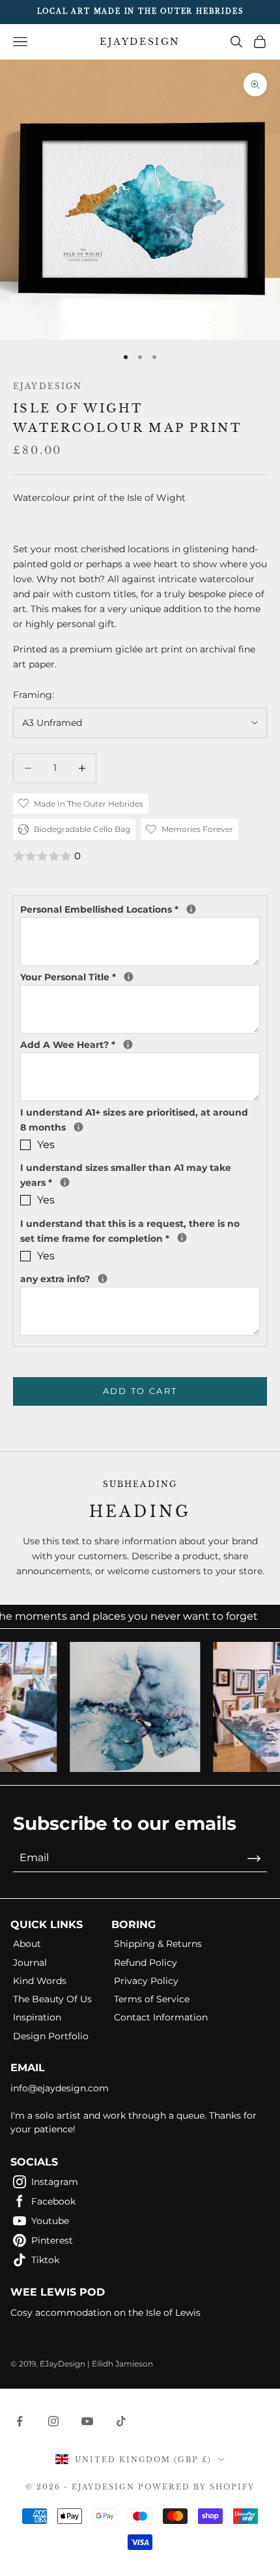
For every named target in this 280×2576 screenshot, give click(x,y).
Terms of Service (152, 1999)
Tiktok (45, 2260)
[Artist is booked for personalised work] (65, 1182)
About (27, 1944)
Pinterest (52, 2240)
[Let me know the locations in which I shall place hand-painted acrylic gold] (191, 909)
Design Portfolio (51, 2036)
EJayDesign (48, 386)
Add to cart (140, 1391)
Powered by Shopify (196, 2487)
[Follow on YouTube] (87, 2421)
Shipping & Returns (158, 1944)
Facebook (53, 2201)
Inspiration (37, 2017)
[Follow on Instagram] (53, 2421)
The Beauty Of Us (52, 1999)
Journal (30, 1963)
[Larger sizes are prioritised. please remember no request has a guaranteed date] (78, 1127)
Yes (46, 1145)
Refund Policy (146, 1963)
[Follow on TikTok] (121, 2421)
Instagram (55, 2182)
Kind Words (40, 1981)
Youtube (50, 2221)
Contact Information (161, 2017)
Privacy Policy (146, 1981)
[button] (140, 856)
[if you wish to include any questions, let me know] (103, 1279)
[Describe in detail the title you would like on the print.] (129, 977)
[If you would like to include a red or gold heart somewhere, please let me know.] (128, 1044)
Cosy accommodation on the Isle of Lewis (105, 2313)
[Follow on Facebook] (20, 2421)
